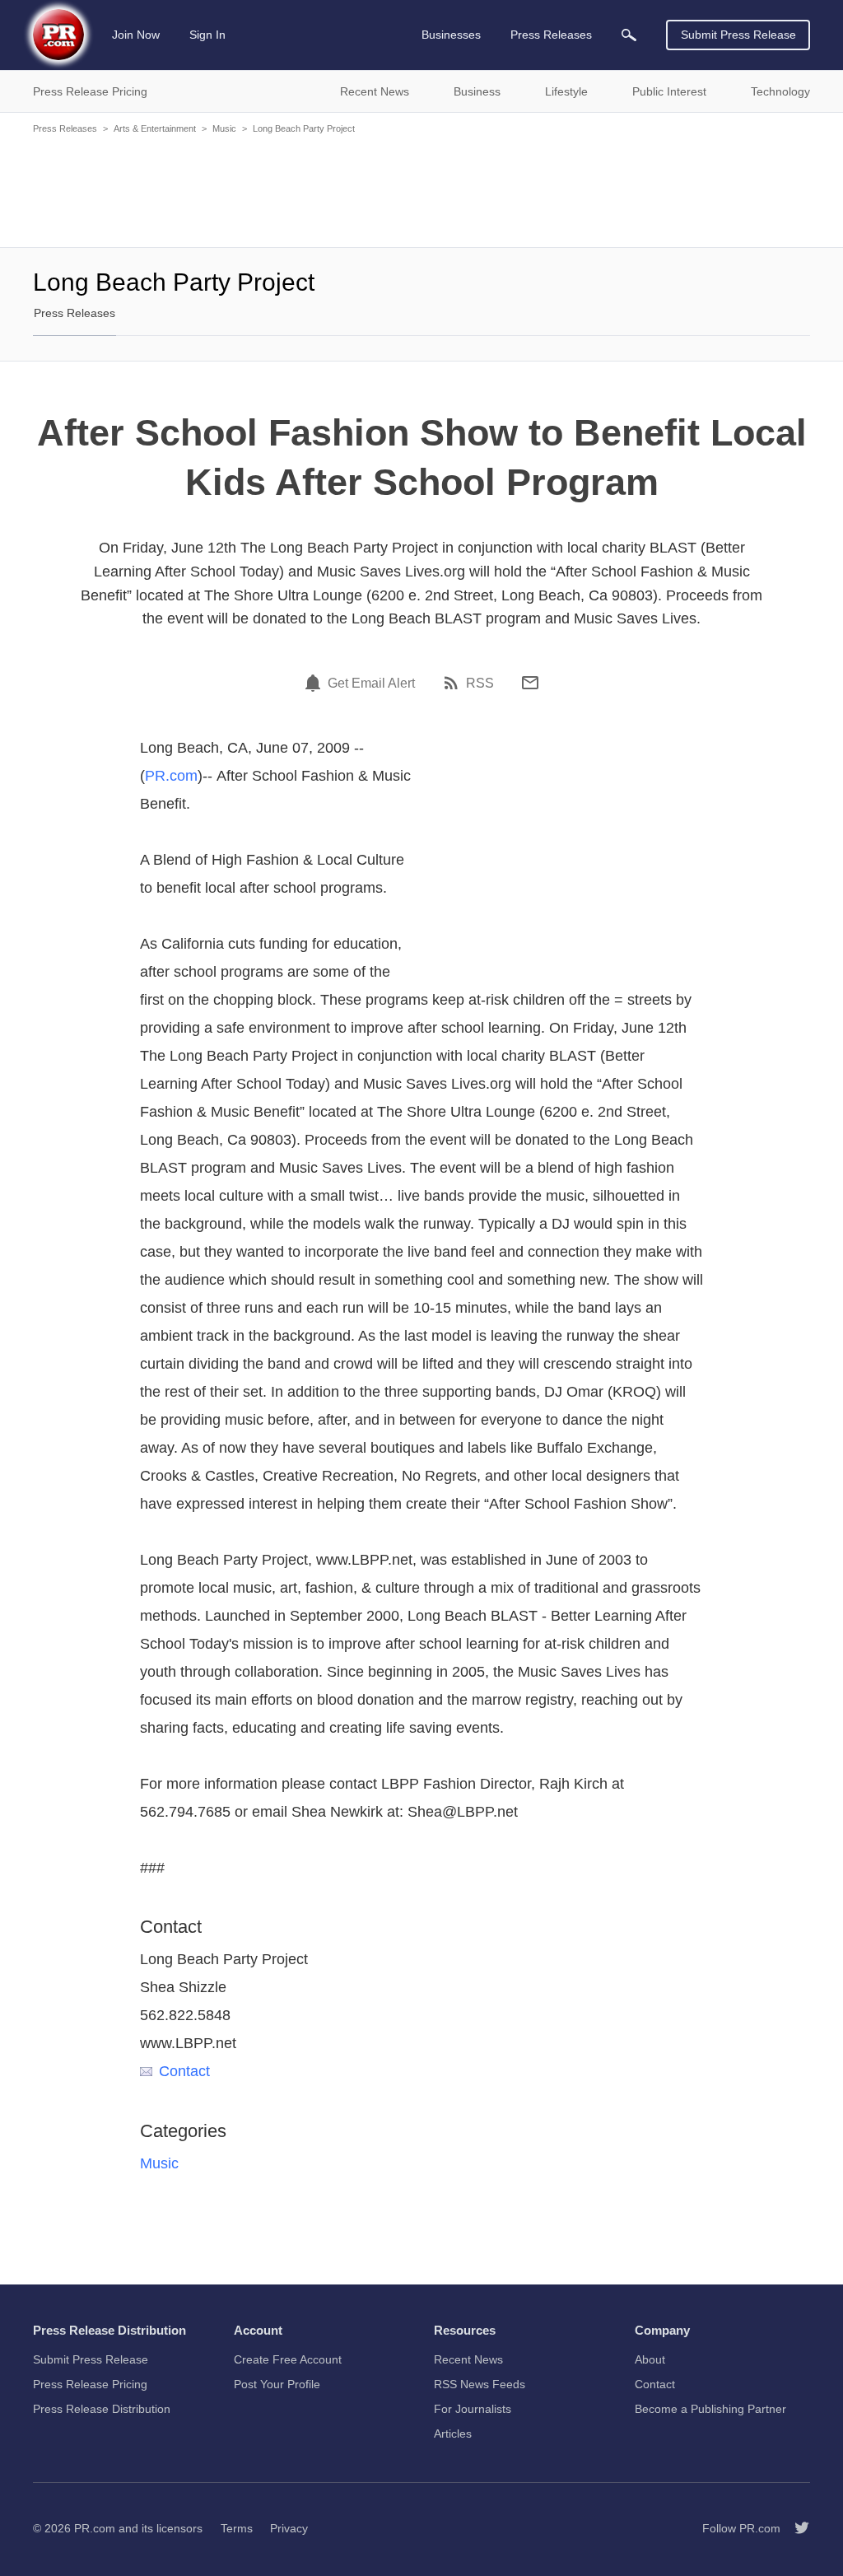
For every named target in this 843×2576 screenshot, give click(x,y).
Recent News (468, 2359)
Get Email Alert (371, 684)
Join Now (136, 35)
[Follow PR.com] (795, 2528)
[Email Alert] (315, 683)
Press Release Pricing (90, 2384)
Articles (453, 2434)
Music (224, 128)
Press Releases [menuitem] (551, 35)
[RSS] (454, 683)
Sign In (207, 35)
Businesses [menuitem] (451, 35)
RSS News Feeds (480, 2384)
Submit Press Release (738, 35)
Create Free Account (288, 2359)
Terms (237, 2528)
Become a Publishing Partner (710, 2409)
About (650, 2359)
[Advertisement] (421, 189)
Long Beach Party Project (304, 128)
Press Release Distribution (102, 2409)
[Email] (530, 683)
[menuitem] (629, 35)
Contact (184, 2071)
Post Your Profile (277, 2384)
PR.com (171, 776)
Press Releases (65, 128)
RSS (480, 684)
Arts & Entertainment (155, 128)
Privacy (289, 2528)
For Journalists (473, 2409)
